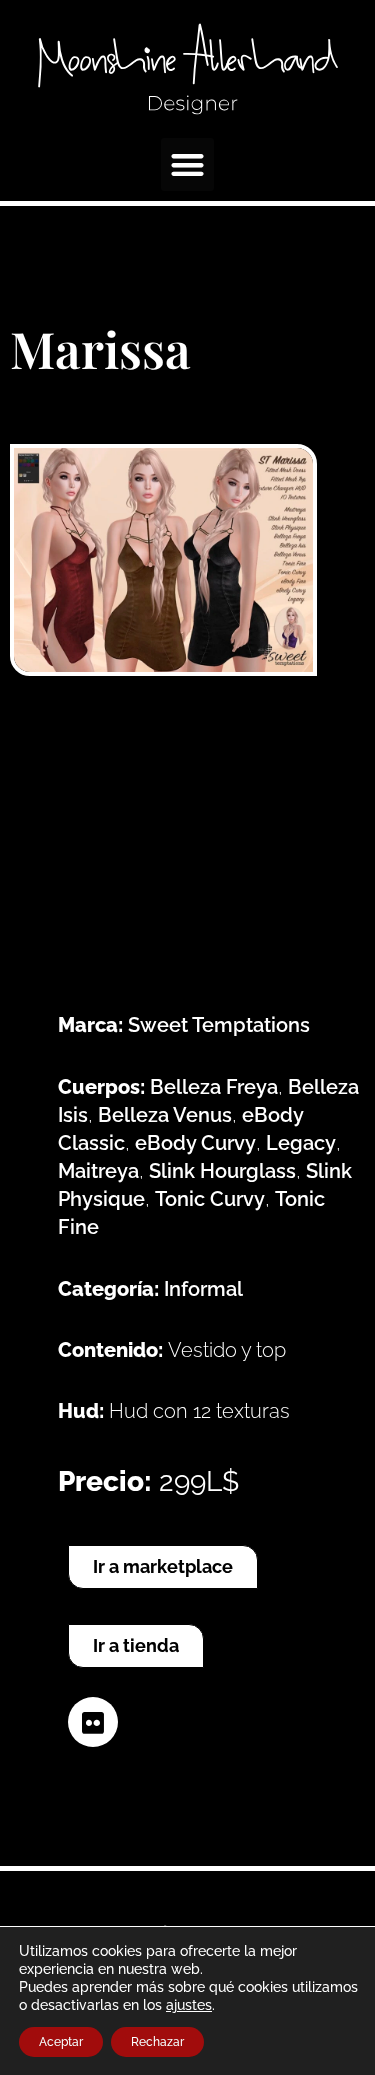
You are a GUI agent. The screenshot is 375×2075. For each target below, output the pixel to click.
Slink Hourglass (222, 1171)
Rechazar (157, 2042)
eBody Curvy (195, 1143)
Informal (203, 1289)
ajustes (189, 2005)
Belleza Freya (214, 1087)
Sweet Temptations (219, 1025)
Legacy (301, 1143)
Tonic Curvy (210, 1199)
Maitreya (98, 1171)
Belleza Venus (165, 1115)
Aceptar (61, 2042)
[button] (187, 164)
